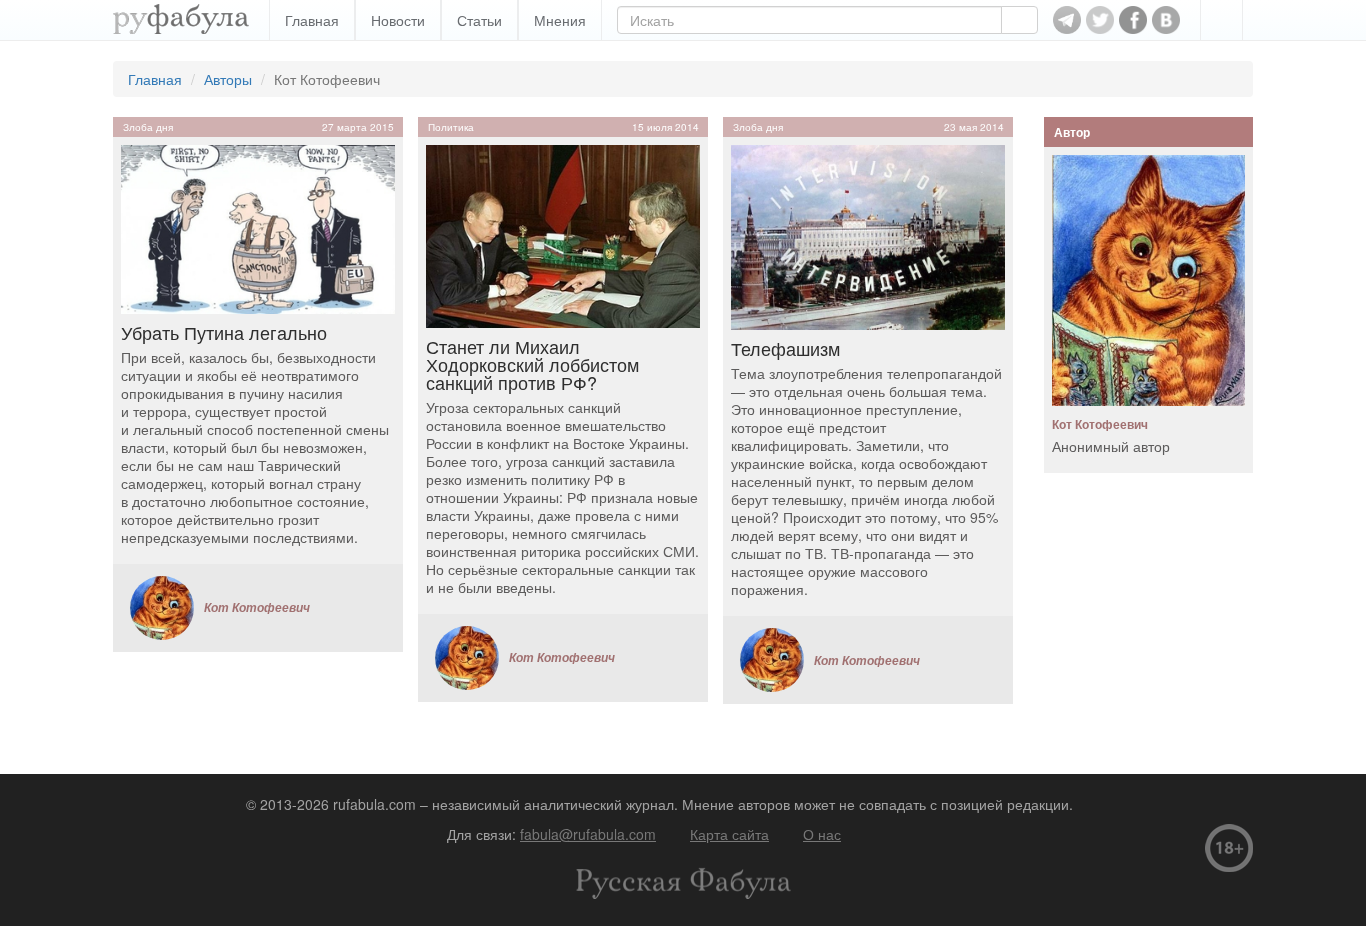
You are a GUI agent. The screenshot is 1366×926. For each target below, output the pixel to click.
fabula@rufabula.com (588, 834)
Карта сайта (729, 834)
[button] (1221, 20)
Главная (312, 20)
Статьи (479, 20)
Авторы (228, 79)
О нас (822, 834)
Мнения (560, 20)
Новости (398, 20)
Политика (451, 127)
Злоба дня (148, 127)
